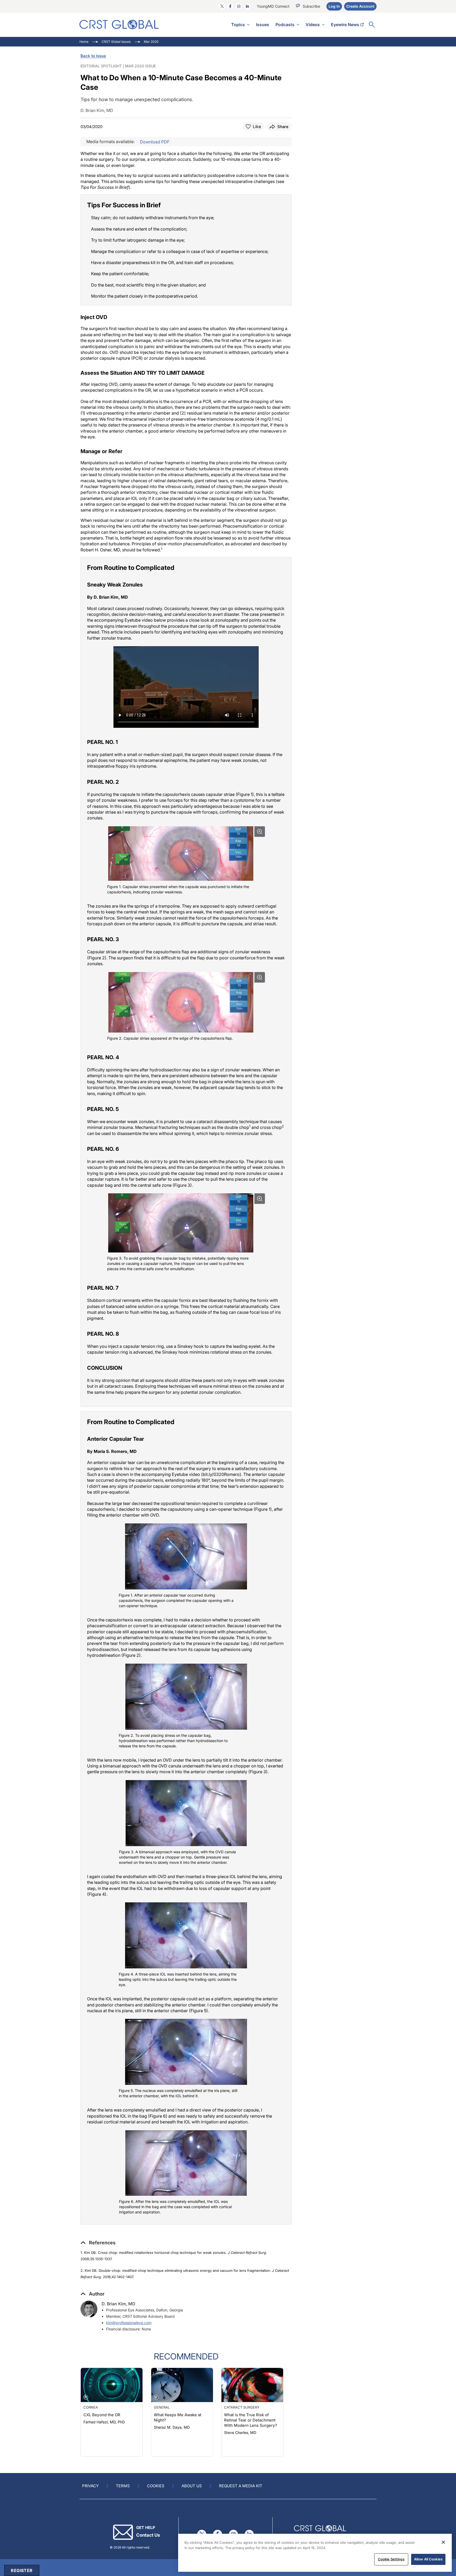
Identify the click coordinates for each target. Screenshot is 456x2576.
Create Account (360, 6)
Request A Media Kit (241, 2486)
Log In (334, 6)
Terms (123, 2486)
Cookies (156, 2486)
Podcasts (285, 25)
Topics (238, 25)
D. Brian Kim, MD (118, 2304)
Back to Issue (93, 56)
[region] (315, 2553)
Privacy (90, 2486)
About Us (192, 2486)
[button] (98, 2243)
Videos (313, 25)
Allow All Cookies (428, 2559)
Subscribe (311, 6)
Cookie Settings (391, 2559)
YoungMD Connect (273, 6)
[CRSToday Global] (119, 24)
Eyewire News (345, 25)
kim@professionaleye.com (129, 2323)
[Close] (443, 2542)
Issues (263, 25)
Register (22, 2570)
